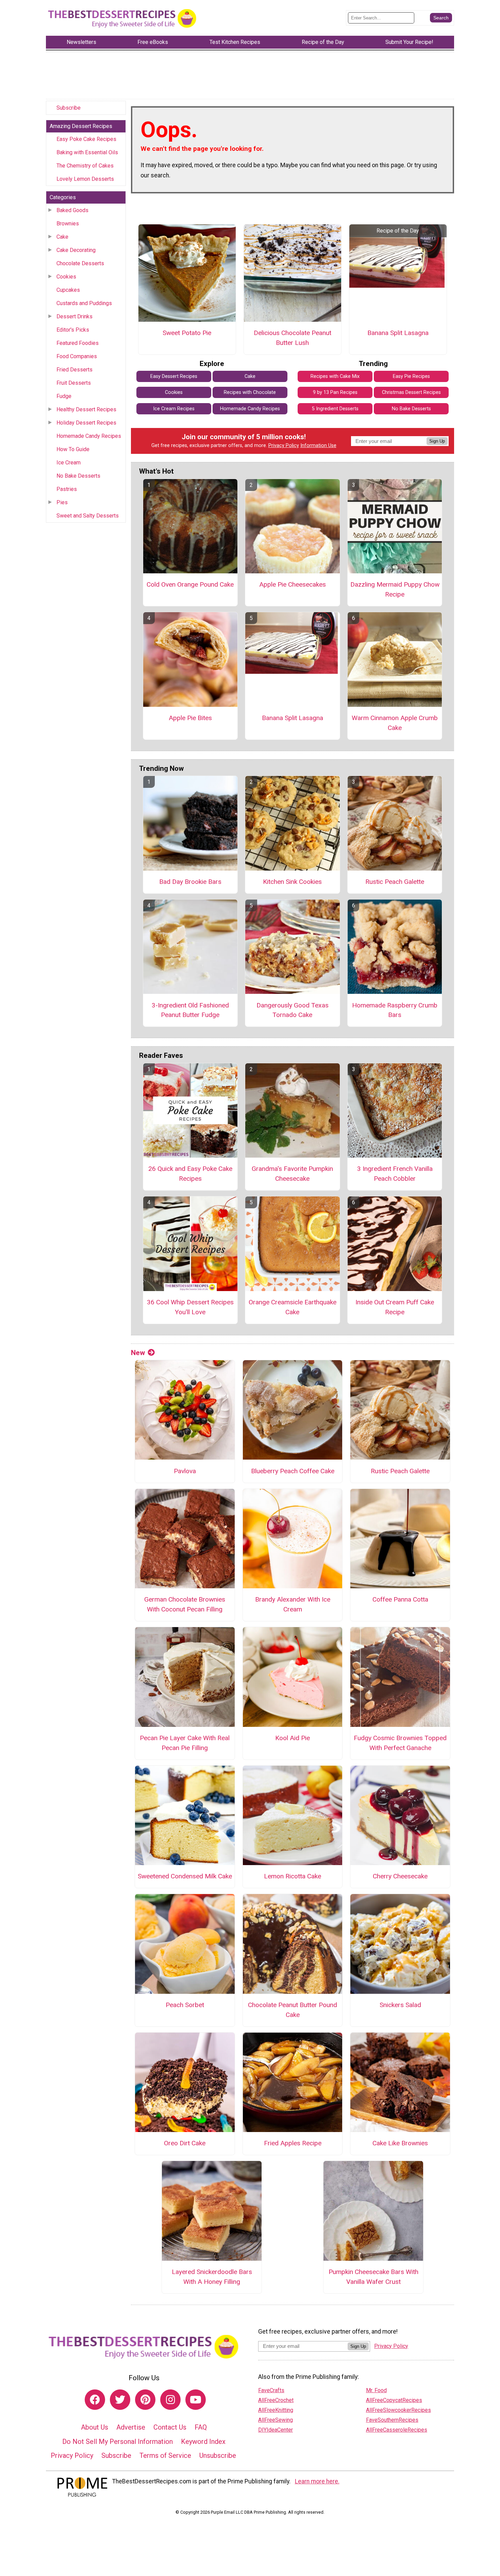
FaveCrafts (271, 2390)
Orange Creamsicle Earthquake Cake (293, 1307)
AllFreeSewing (276, 2420)
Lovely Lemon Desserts (85, 179)
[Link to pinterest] (145, 2400)
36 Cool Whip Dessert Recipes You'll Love (190, 1307)
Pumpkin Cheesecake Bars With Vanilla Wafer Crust (373, 2277)
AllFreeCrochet (276, 2400)
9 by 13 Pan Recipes (335, 392)
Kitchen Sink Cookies (292, 882)
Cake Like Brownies (400, 2143)
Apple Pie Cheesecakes (293, 584)
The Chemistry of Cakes (85, 166)
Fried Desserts (74, 370)
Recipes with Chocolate (250, 392)
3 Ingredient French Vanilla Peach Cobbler (395, 1174)
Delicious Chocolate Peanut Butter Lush (293, 338)
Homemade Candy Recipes (89, 436)
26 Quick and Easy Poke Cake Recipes (190, 1174)
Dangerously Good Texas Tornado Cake (293, 1010)
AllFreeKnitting (276, 2410)
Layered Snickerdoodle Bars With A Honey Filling (212, 2277)
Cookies (66, 277)
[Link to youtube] (196, 2400)
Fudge (64, 396)
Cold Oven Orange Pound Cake (190, 584)
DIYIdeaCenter (276, 2430)
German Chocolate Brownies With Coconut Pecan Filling (185, 1604)
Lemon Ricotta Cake (293, 1876)
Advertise (131, 2427)
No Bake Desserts (78, 476)
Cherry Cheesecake (400, 1876)
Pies (62, 502)
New (138, 1353)
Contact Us (170, 2427)
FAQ (201, 2427)
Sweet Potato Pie (187, 333)
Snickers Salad (400, 2005)
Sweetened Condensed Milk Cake (185, 1876)
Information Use (318, 446)
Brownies (68, 224)
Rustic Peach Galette (395, 882)
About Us (95, 2427)
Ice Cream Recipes (174, 409)
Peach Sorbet (185, 2005)
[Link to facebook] (95, 2400)
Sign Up (437, 441)
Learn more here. (317, 2481)
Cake (62, 237)
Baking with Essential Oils (87, 152)
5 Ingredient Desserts (335, 409)
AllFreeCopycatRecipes (394, 2400)
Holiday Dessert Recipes (86, 423)
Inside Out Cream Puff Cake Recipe (395, 1307)
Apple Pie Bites (190, 718)
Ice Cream (69, 463)
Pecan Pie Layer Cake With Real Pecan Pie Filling (185, 1743)
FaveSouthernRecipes (392, 2420)
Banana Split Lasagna (398, 333)
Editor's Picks (73, 330)
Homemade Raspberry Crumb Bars (395, 1010)
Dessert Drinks (74, 316)
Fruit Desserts (74, 383)
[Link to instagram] (170, 2400)
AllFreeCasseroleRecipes (397, 2430)
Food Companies (77, 356)
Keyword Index (203, 2442)
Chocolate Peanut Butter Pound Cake (293, 2010)
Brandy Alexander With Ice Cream (293, 1604)
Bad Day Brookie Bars (190, 882)
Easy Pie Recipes (411, 376)
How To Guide (73, 449)
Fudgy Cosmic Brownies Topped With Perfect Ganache (400, 1743)
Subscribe (69, 108)
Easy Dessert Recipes (174, 376)
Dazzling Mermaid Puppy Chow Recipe (395, 589)
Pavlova (185, 1471)
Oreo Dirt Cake (185, 2143)
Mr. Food (376, 2390)
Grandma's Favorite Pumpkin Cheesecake (292, 1174)
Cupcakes (68, 290)
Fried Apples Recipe (293, 2143)
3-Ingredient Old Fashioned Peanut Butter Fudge (190, 1010)
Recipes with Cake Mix (335, 376)
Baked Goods (72, 210)
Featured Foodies (78, 343)
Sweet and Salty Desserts (88, 516)
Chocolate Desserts (80, 263)
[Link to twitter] (120, 2400)
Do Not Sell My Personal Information (118, 2442)
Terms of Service (165, 2455)
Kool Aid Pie (293, 1738)
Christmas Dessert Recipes (411, 392)
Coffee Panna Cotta (400, 1599)
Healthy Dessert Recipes (86, 409)
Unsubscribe (218, 2455)
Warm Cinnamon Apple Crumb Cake (395, 723)
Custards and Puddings (84, 303)
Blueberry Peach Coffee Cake (293, 1471)
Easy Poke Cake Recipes (86, 139)
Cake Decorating (76, 250)
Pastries (67, 489)
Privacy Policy (284, 446)
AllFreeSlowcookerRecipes (398, 2410)
